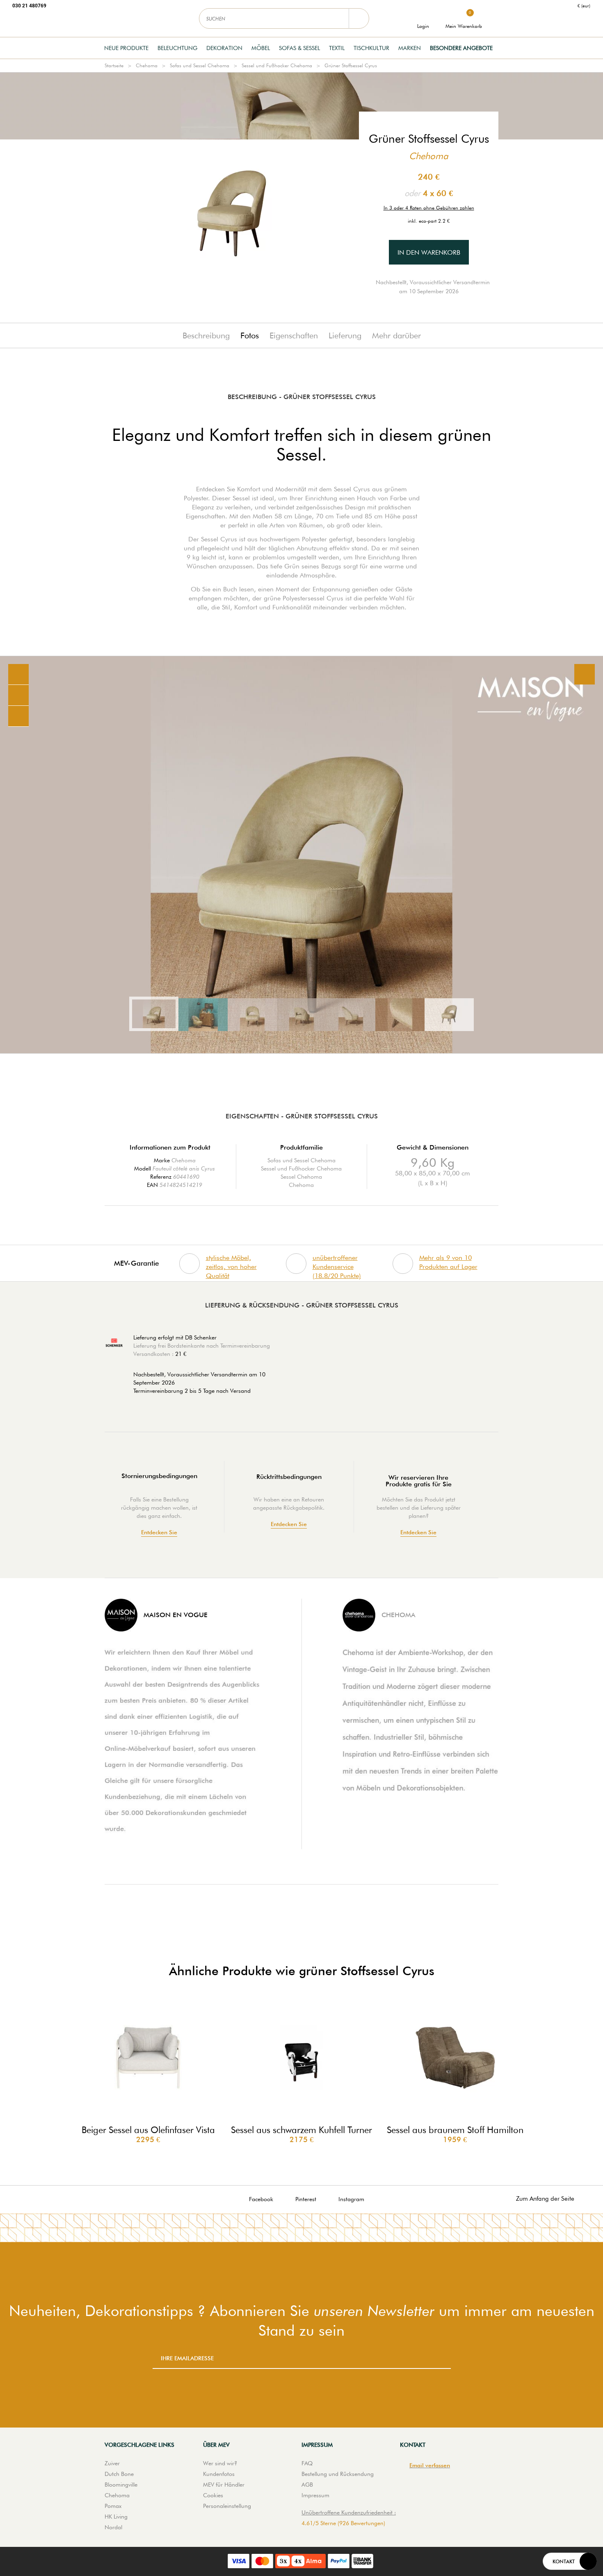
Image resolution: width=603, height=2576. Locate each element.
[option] (301, 855)
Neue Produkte (126, 48)
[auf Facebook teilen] (18, 695)
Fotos (250, 335)
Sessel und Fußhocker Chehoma (277, 65)
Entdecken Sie (159, 1532)
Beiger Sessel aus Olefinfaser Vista (148, 2130)
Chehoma (147, 65)
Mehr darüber (396, 335)
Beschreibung (206, 335)
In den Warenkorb (429, 252)
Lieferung (345, 335)
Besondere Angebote (461, 48)
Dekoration (224, 48)
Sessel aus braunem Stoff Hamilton (455, 2130)
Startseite (114, 65)
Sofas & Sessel (299, 48)
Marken (410, 48)
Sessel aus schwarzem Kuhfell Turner (301, 2130)
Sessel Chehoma (301, 1177)
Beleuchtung (177, 48)
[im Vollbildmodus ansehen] (585, 674)
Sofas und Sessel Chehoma (200, 65)
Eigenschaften (294, 335)
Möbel (261, 48)
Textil (337, 48)
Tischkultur (371, 48)
